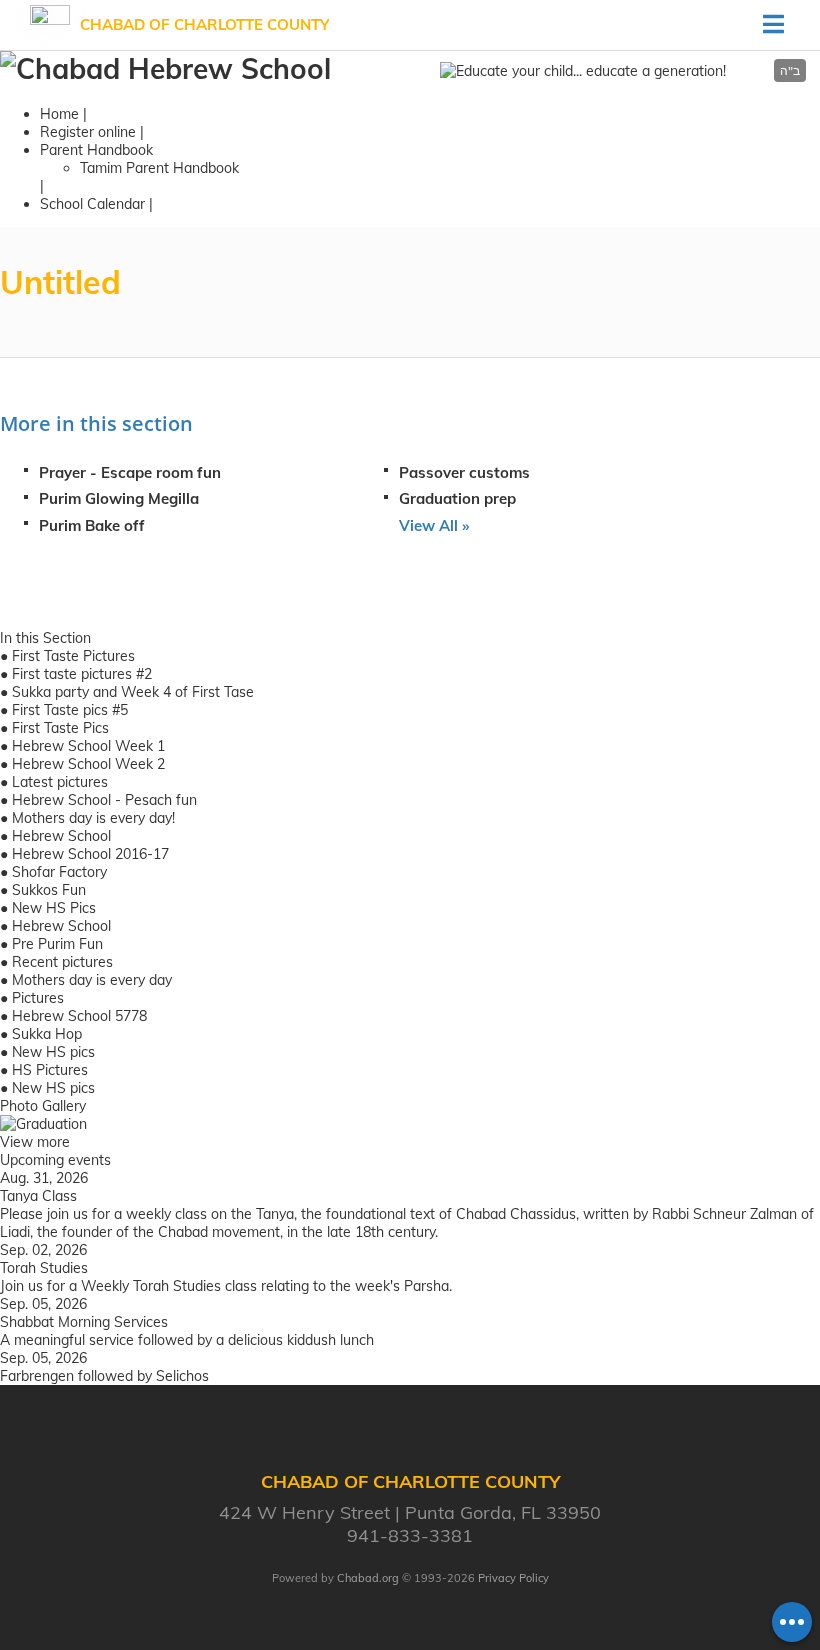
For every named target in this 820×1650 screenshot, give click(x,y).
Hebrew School (61, 836)
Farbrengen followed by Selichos (104, 1376)
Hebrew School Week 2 (88, 764)
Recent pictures (62, 962)
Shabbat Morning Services (84, 1322)
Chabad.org (368, 1578)
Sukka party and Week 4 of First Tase (133, 692)
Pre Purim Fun (57, 944)
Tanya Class (38, 1196)
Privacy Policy (513, 1578)
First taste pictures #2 (82, 674)
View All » (434, 525)
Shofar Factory (59, 872)
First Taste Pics (60, 728)
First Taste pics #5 (70, 710)
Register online (88, 132)
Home (59, 114)
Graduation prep (457, 498)
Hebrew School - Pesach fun (104, 800)
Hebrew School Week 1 (88, 746)
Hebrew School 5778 (79, 1016)
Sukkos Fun (49, 890)
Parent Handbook (96, 150)
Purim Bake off (92, 525)
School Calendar (92, 204)
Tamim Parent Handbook (159, 168)
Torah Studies (44, 1268)
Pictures (38, 998)
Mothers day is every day (92, 980)
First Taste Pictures (73, 656)
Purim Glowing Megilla (119, 498)
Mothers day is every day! (93, 818)
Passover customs (464, 472)
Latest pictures (60, 782)
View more (35, 1142)
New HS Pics (54, 908)
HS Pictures (50, 1070)
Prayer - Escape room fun (130, 472)
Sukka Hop (47, 1034)
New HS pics (53, 1052)
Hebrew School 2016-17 (90, 854)
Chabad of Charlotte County (204, 24)
